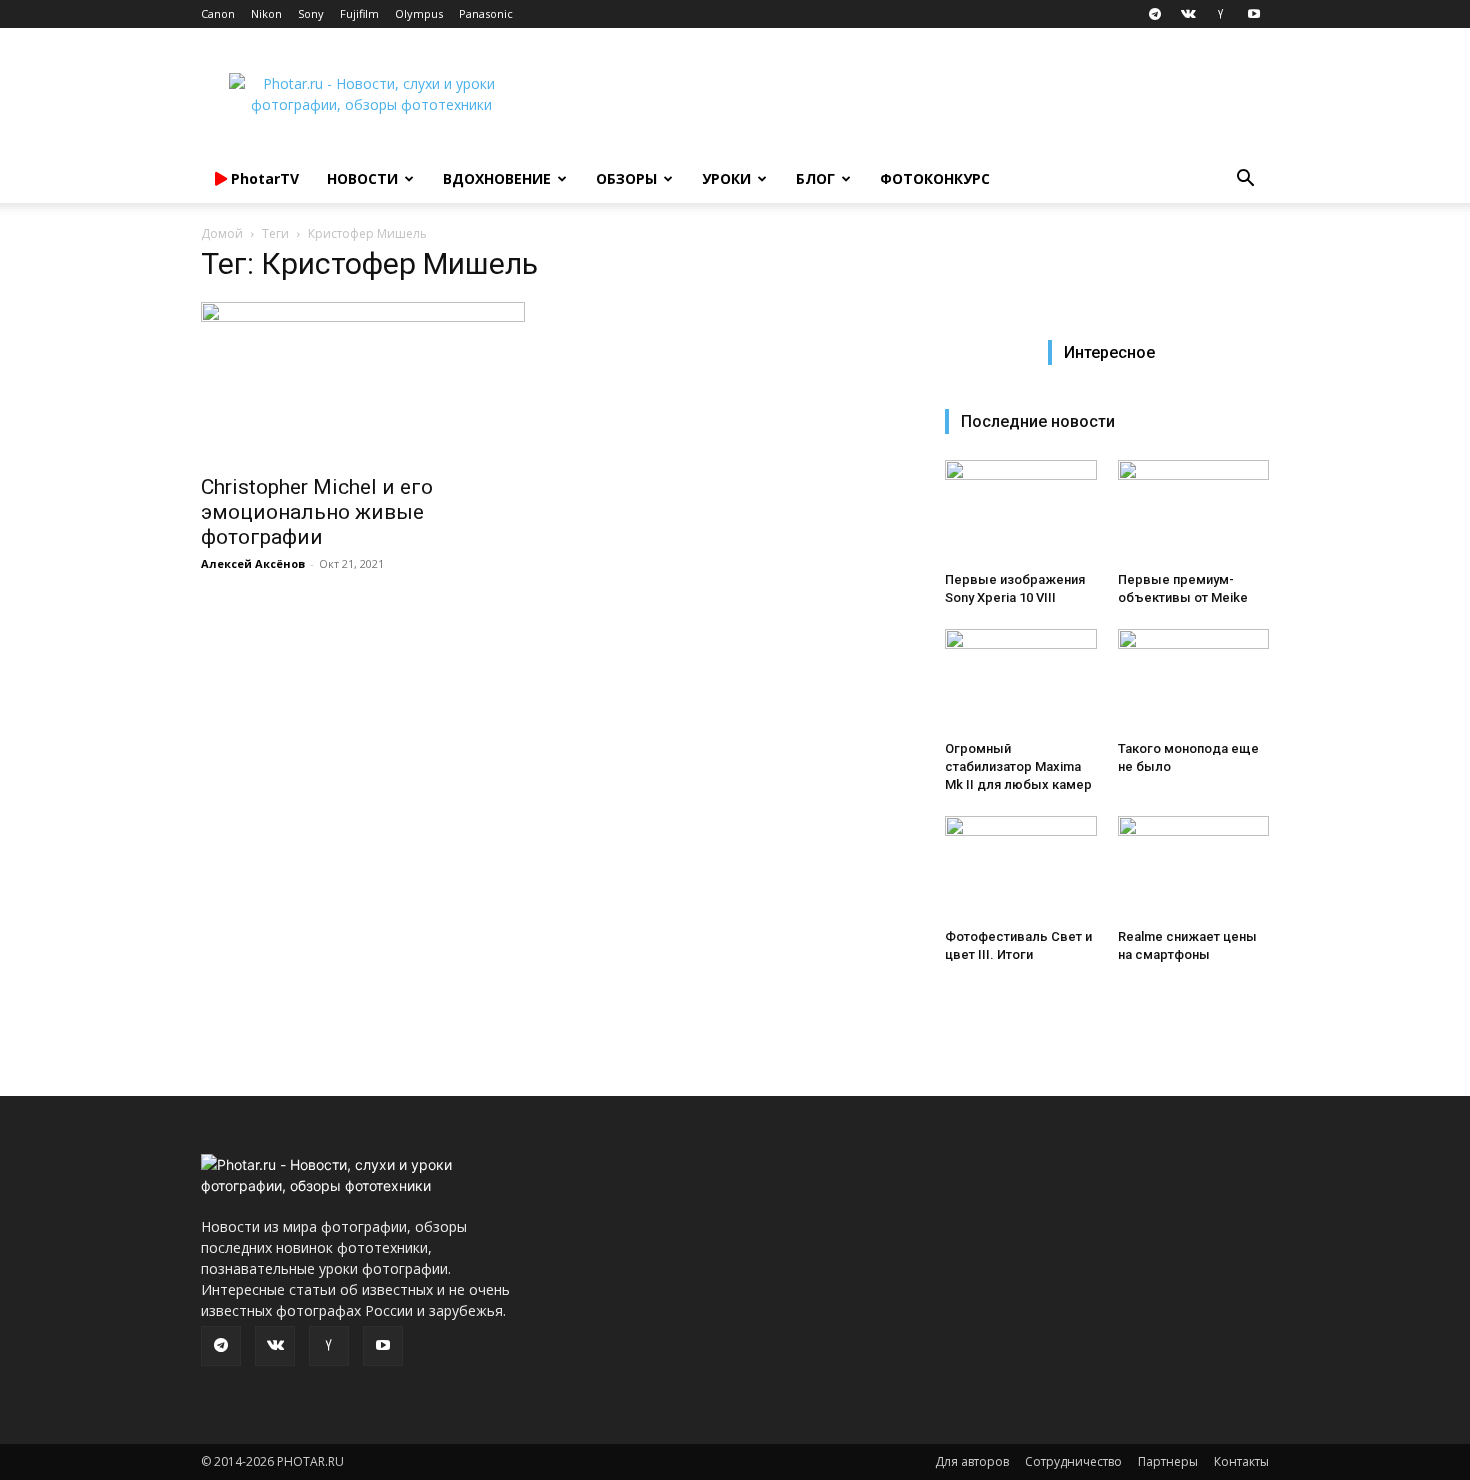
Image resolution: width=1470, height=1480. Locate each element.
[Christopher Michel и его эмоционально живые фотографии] (363, 382)
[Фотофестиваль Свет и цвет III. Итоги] (1021, 868)
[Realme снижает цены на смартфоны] (1194, 868)
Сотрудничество (1073, 1461)
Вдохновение (497, 178)
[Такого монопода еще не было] (1194, 681)
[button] (1245, 180)
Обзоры (626, 178)
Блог (815, 178)
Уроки (726, 178)
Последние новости (1038, 421)
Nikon (266, 13)
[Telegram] (1155, 14)
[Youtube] (1254, 14)
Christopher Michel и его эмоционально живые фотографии (317, 512)
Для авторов (972, 1461)
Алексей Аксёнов (253, 563)
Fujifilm (359, 13)
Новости (362, 178)
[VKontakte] (1188, 14)
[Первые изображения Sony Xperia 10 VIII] (1021, 512)
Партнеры (1168, 1461)
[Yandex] (1221, 14)
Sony (311, 13)
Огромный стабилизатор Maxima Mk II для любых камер (1018, 766)
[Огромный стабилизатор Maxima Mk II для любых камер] (1021, 681)
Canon (218, 13)
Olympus (419, 13)
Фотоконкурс (935, 178)
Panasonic (486, 13)
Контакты (1241, 1461)
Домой (222, 233)
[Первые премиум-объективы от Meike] (1194, 512)
